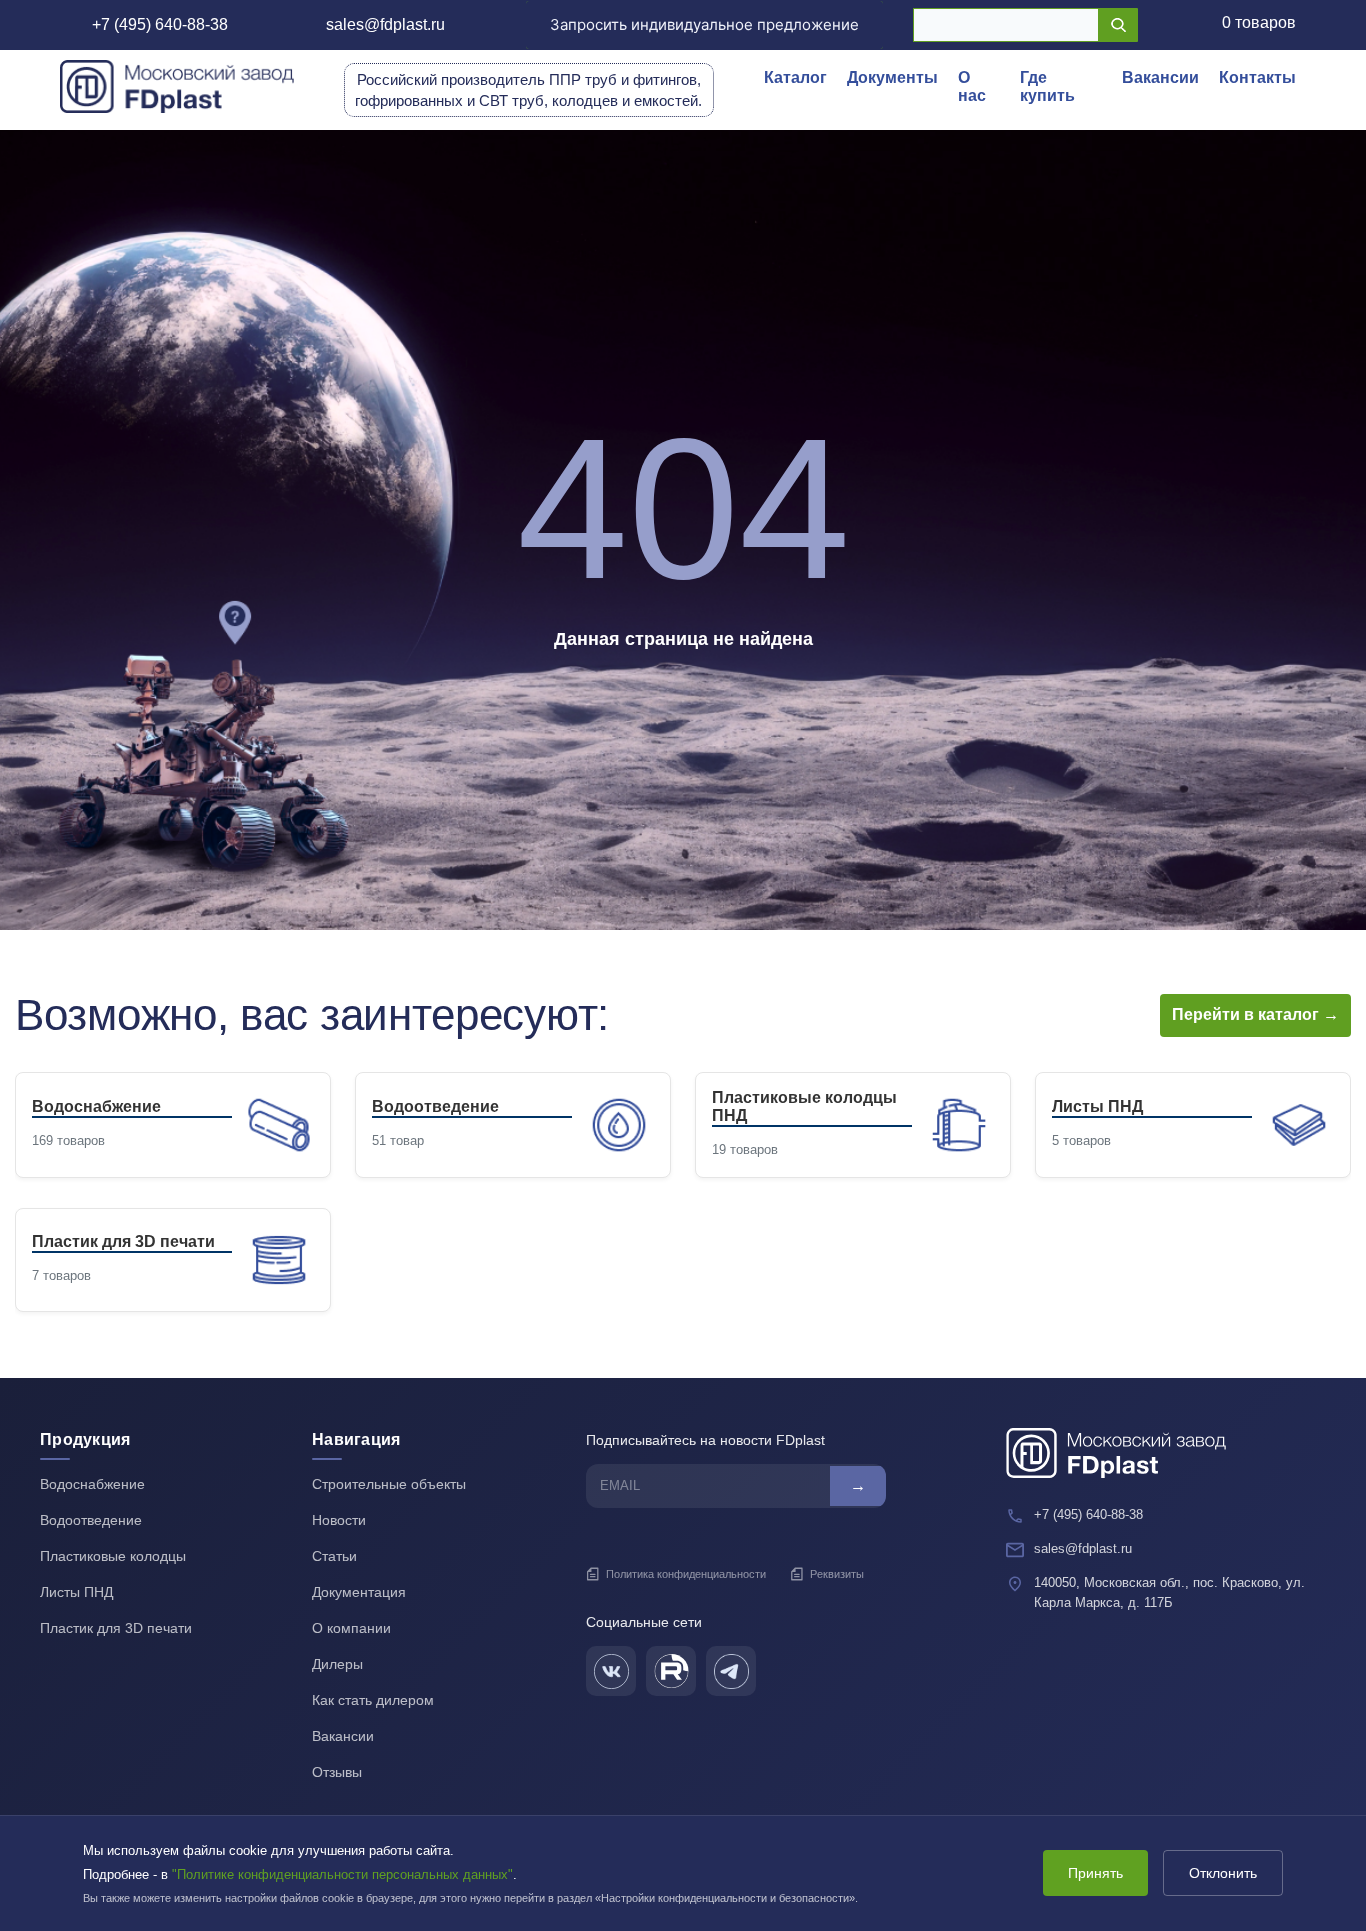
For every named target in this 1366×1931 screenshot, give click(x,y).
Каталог (795, 77)
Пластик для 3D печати (116, 1628)
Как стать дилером (373, 1700)
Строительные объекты (389, 1484)
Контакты (1257, 77)
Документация (359, 1592)
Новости (339, 1520)
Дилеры (337, 1664)
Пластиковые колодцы (113, 1556)
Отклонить (1223, 1873)
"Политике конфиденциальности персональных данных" (342, 1874)
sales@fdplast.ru (385, 24)
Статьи (334, 1556)
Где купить (1047, 86)
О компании (351, 1628)
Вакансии (1160, 77)
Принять (1095, 1873)
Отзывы (337, 1772)
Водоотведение (91, 1520)
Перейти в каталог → (1255, 1014)
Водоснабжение (92, 1484)
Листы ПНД (76, 1592)
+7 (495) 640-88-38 (160, 24)
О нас (972, 86)
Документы (892, 77)
